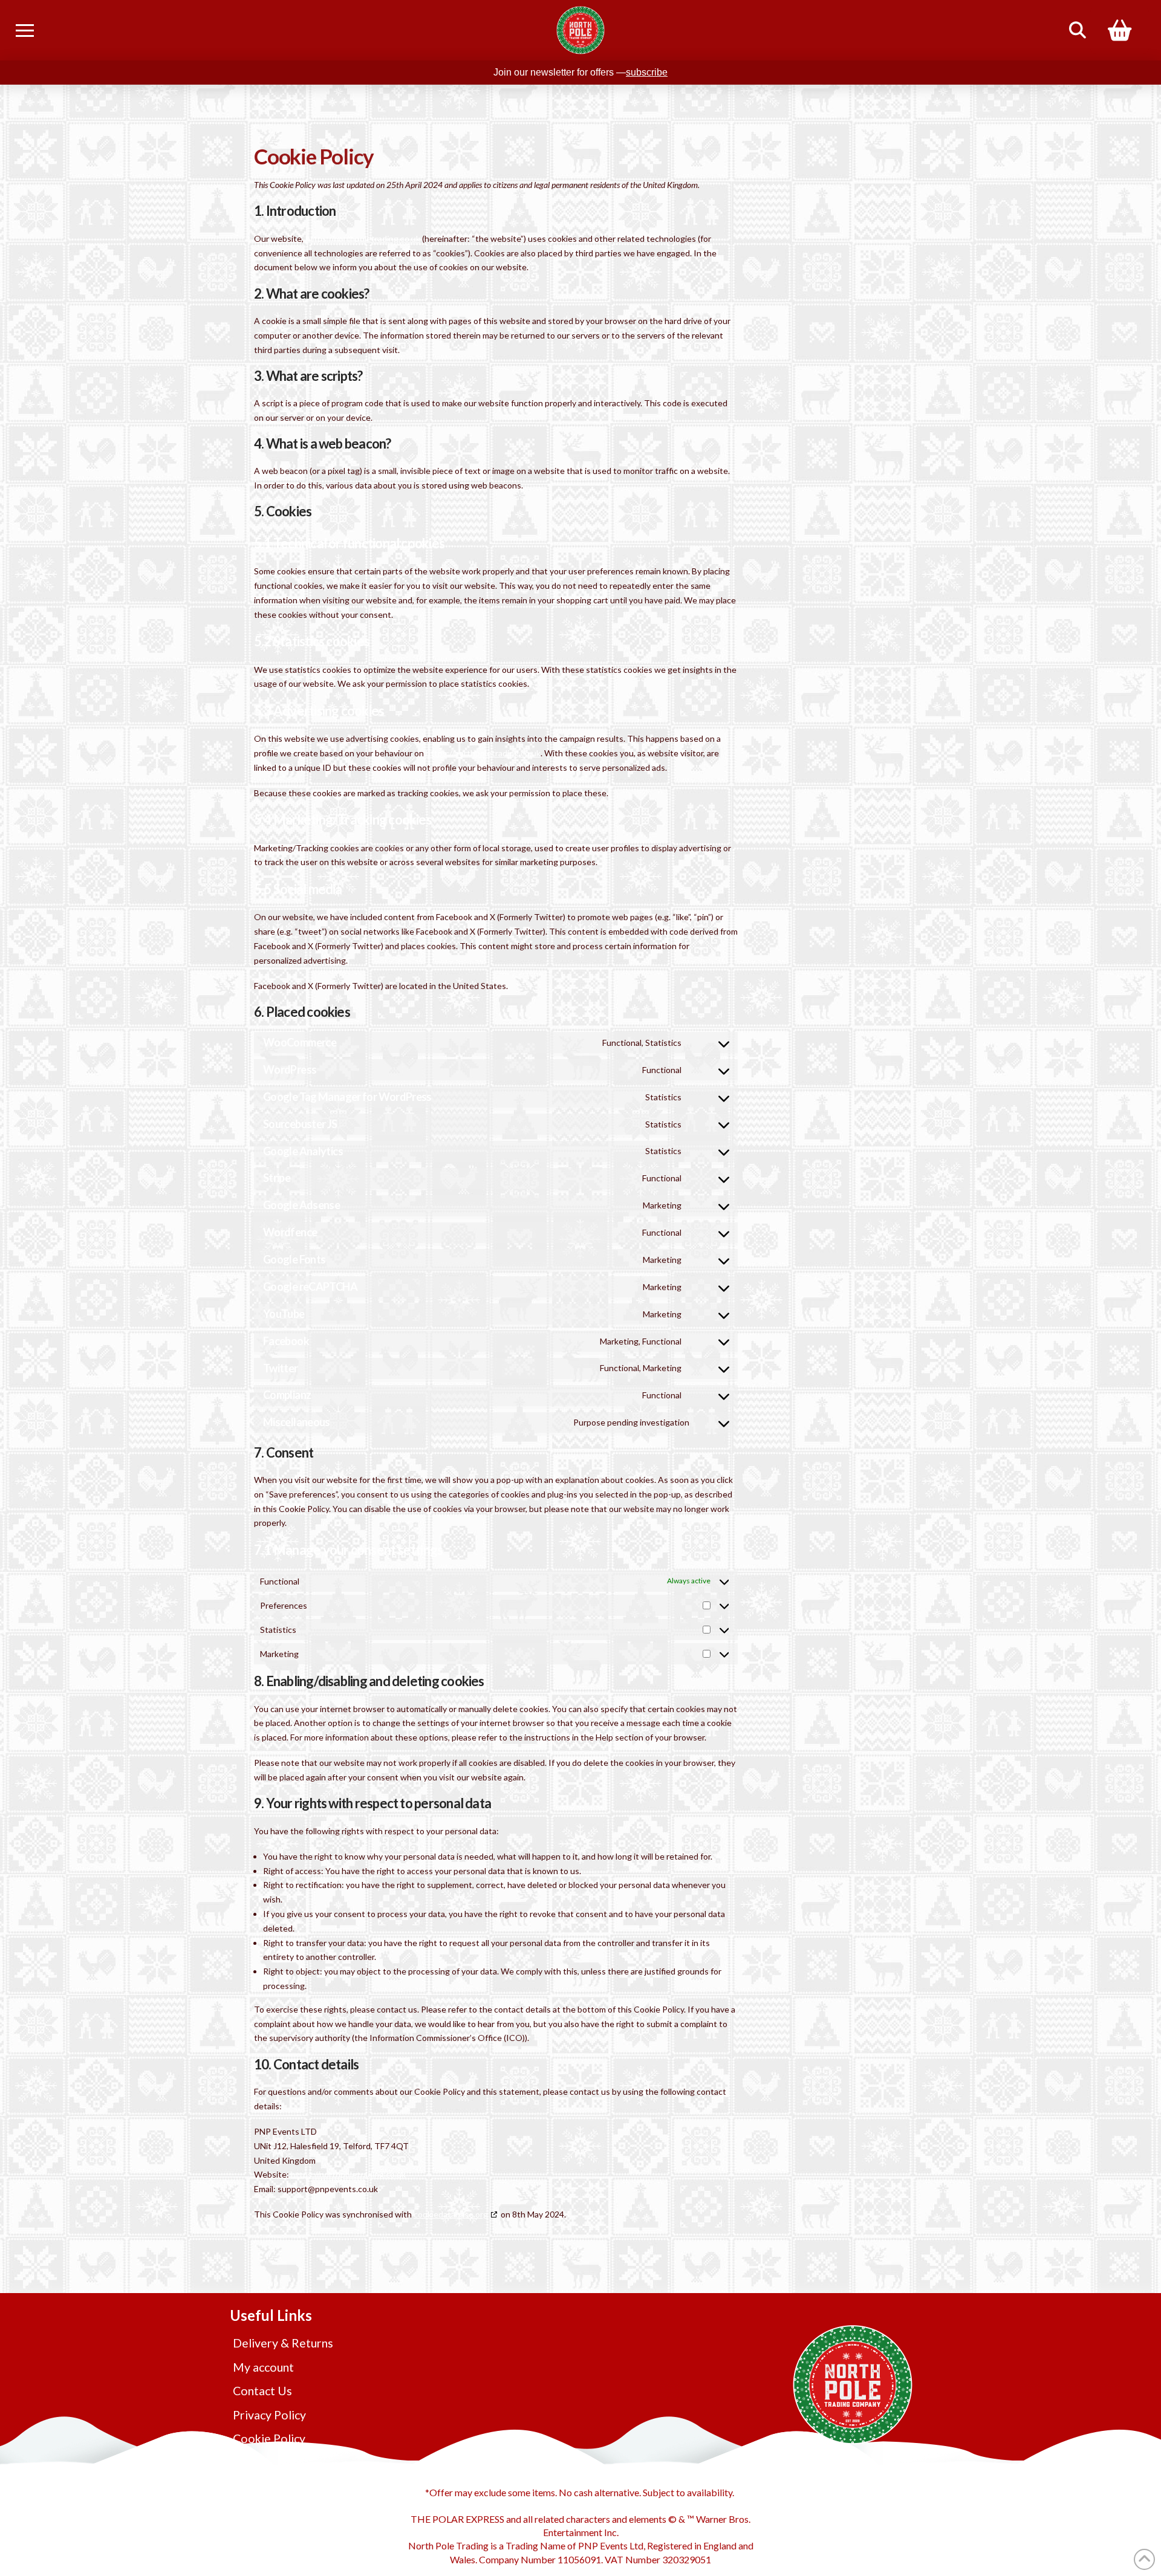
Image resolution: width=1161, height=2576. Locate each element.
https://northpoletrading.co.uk (363, 238)
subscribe (647, 72)
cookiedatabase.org (451, 2214)
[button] (25, 30)
